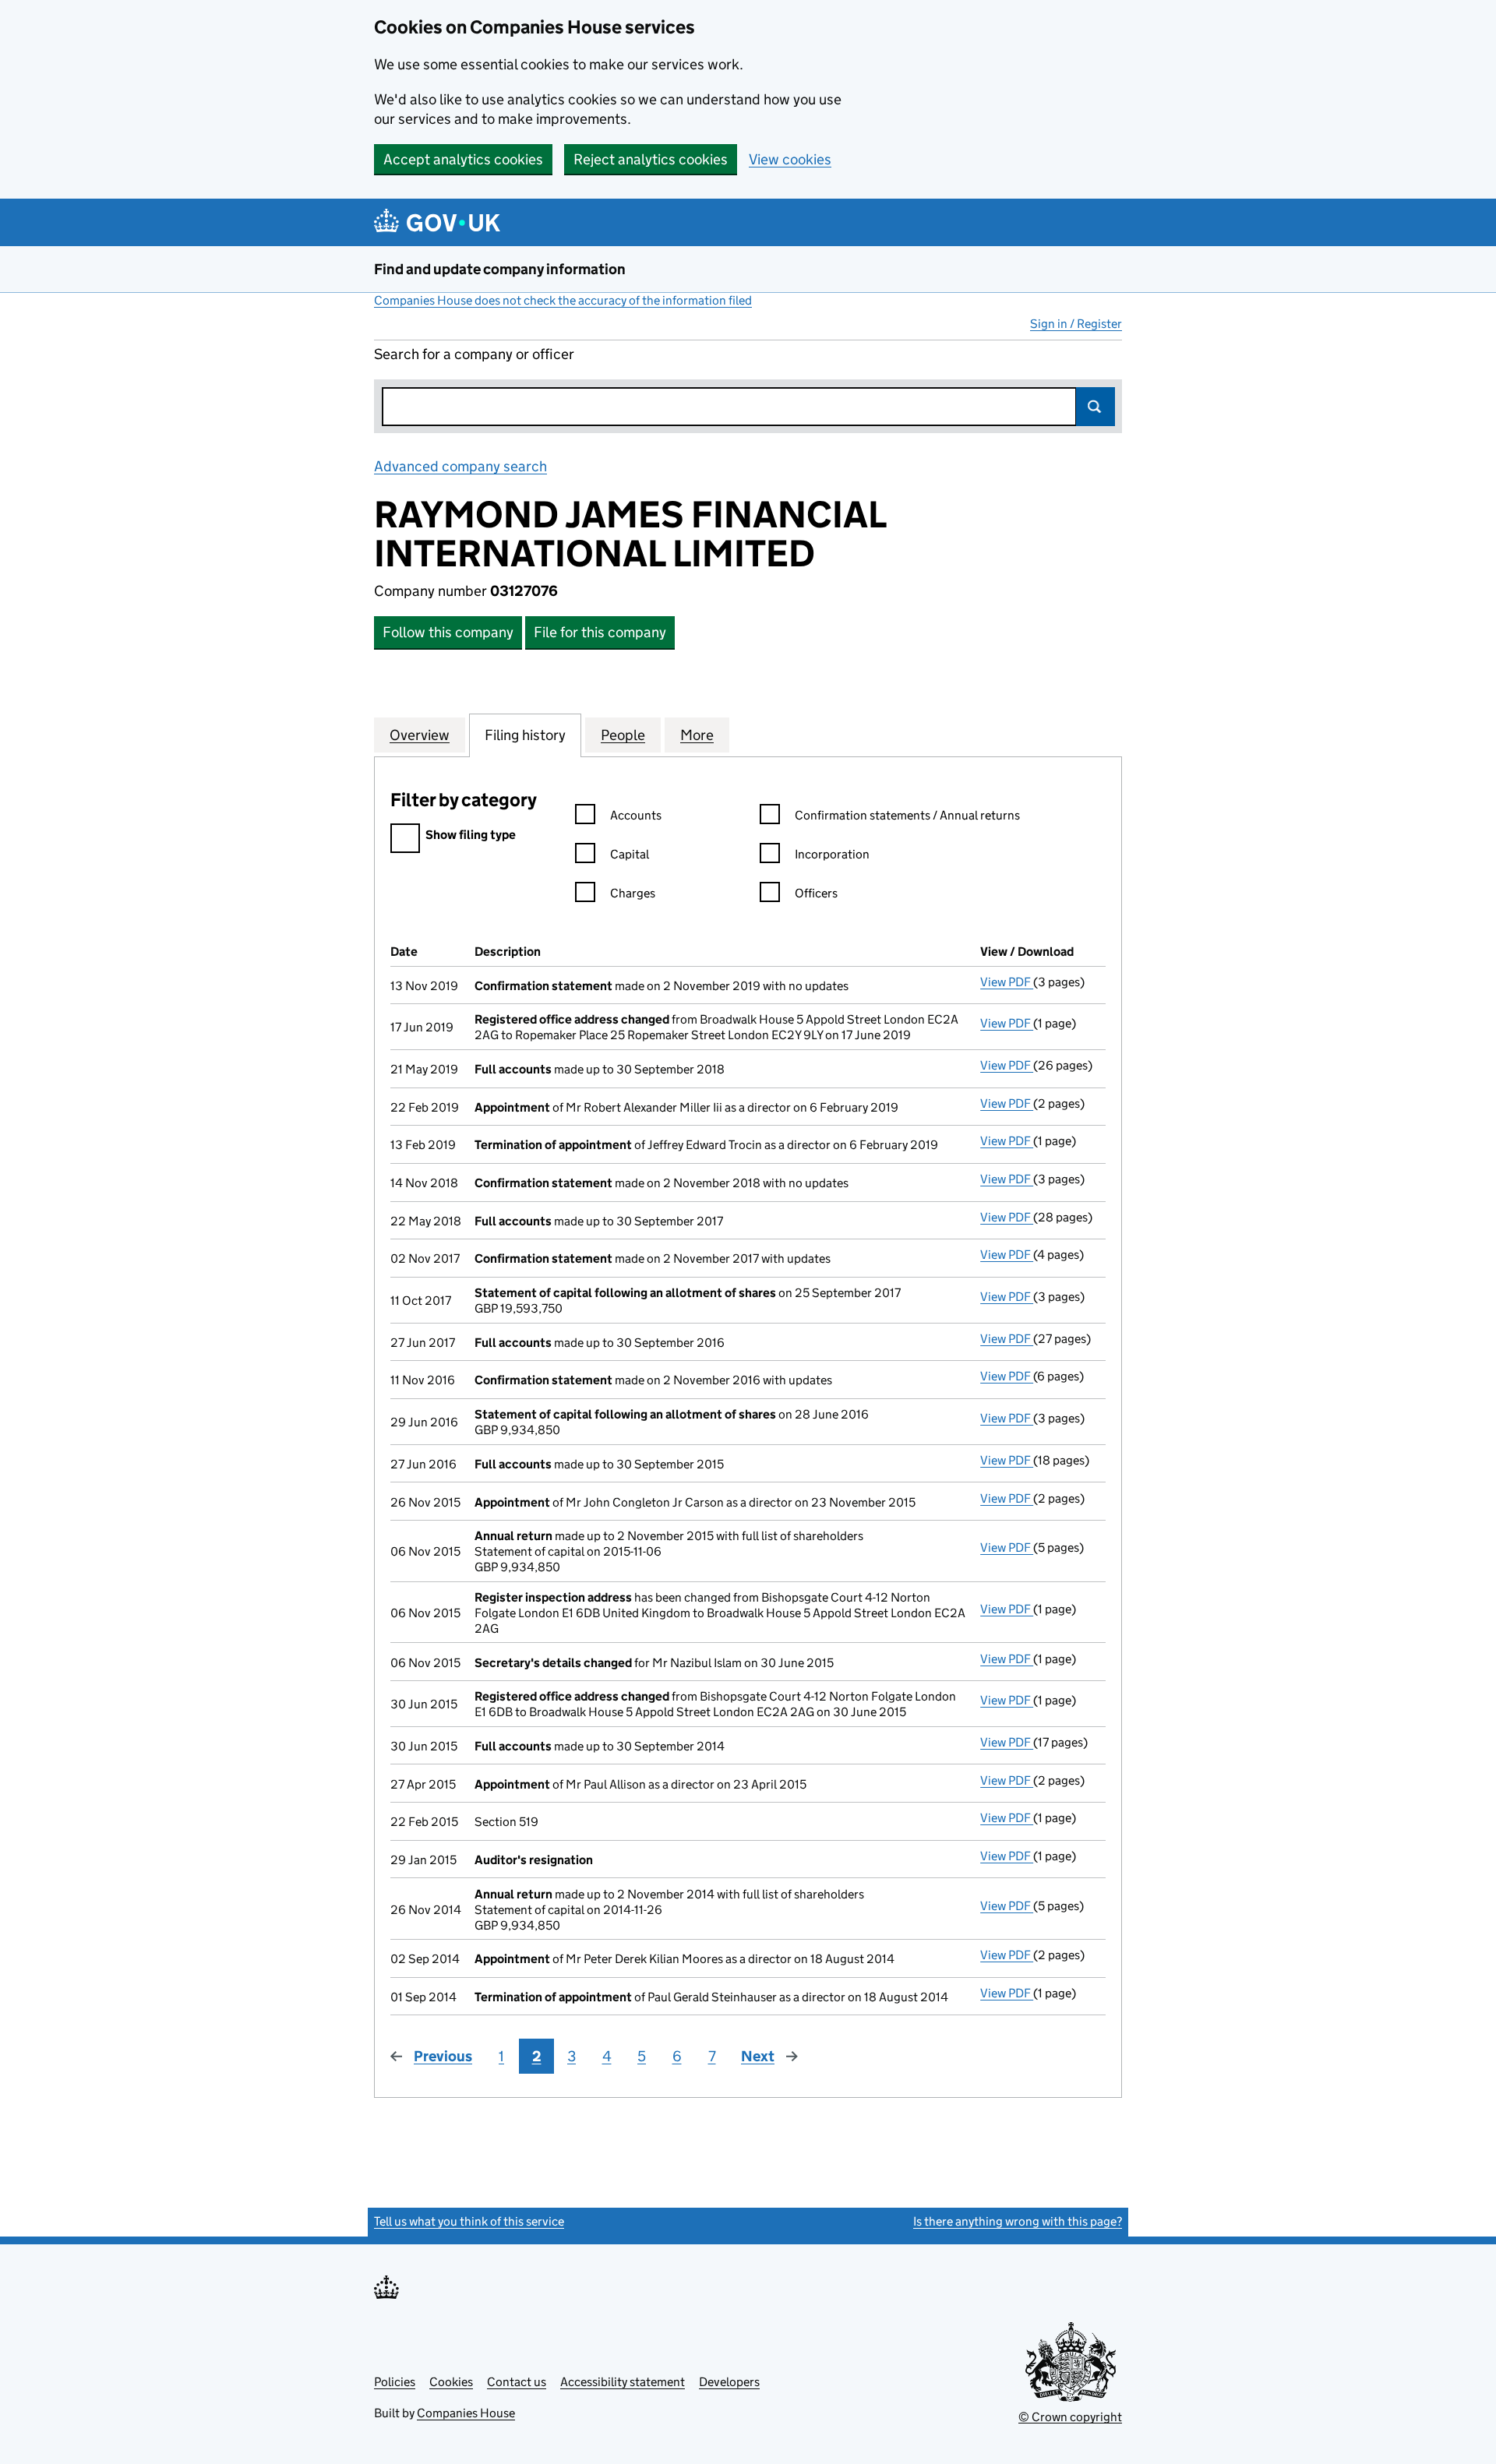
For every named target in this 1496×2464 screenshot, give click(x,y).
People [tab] (623, 735)
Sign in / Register (1076, 324)
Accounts (636, 815)
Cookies (451, 2382)
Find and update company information (500, 269)
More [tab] (697, 735)
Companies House (466, 2413)
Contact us (517, 2382)
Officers (816, 893)
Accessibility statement (623, 2382)
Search (1096, 407)
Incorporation (832, 854)
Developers (729, 2382)
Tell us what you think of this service (469, 2221)
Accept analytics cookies (463, 159)
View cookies (790, 159)
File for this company (600, 632)
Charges (633, 893)
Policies (395, 2382)
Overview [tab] (420, 735)
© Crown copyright (1070, 2417)
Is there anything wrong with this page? (1018, 2221)
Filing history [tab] (525, 735)
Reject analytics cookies (651, 159)
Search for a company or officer (474, 354)
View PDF (1007, 982)
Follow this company (448, 632)
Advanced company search (460, 466)
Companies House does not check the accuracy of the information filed (563, 300)
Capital (630, 854)
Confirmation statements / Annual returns (907, 815)
